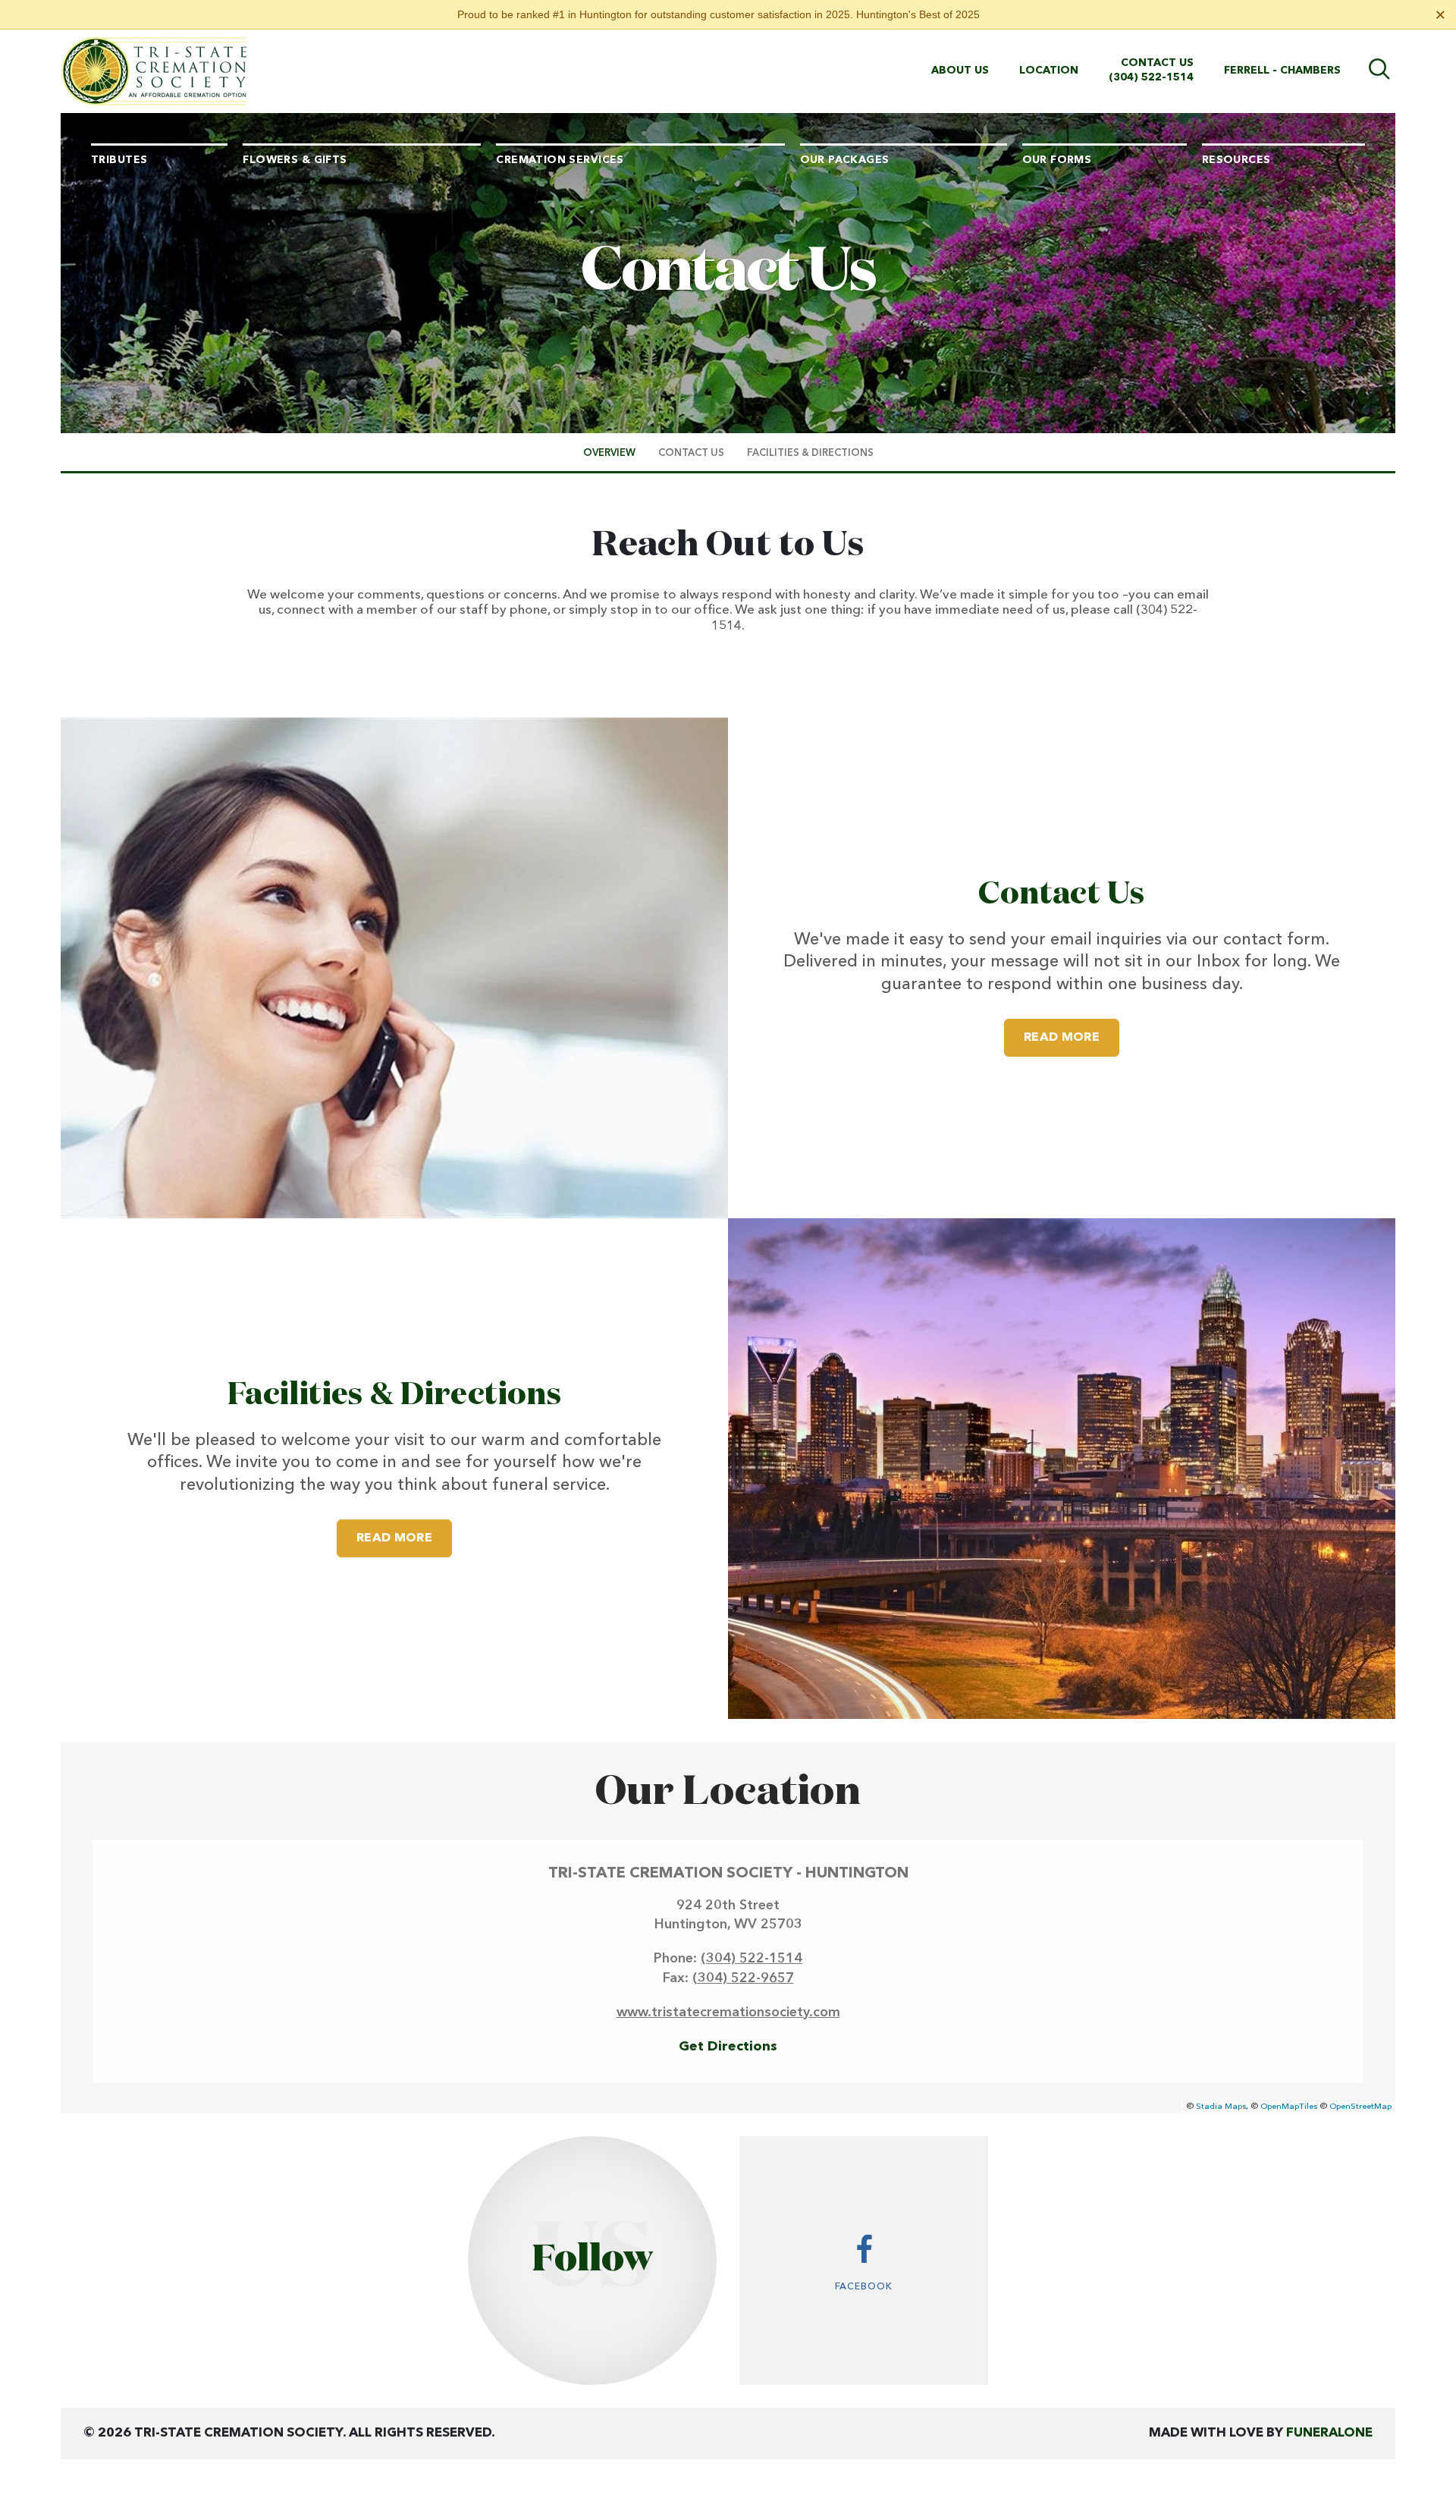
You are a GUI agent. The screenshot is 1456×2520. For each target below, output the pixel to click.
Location (1049, 71)
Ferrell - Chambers (1282, 71)
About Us (960, 71)
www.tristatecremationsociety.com (728, 2013)
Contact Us (1157, 63)
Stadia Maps (1221, 2107)
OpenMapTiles (1289, 2107)
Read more (1072, 1037)
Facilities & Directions (394, 1395)
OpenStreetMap (1360, 2107)
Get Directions (728, 2047)
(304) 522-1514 (1151, 77)
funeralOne (1329, 2433)
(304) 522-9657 (743, 1978)
